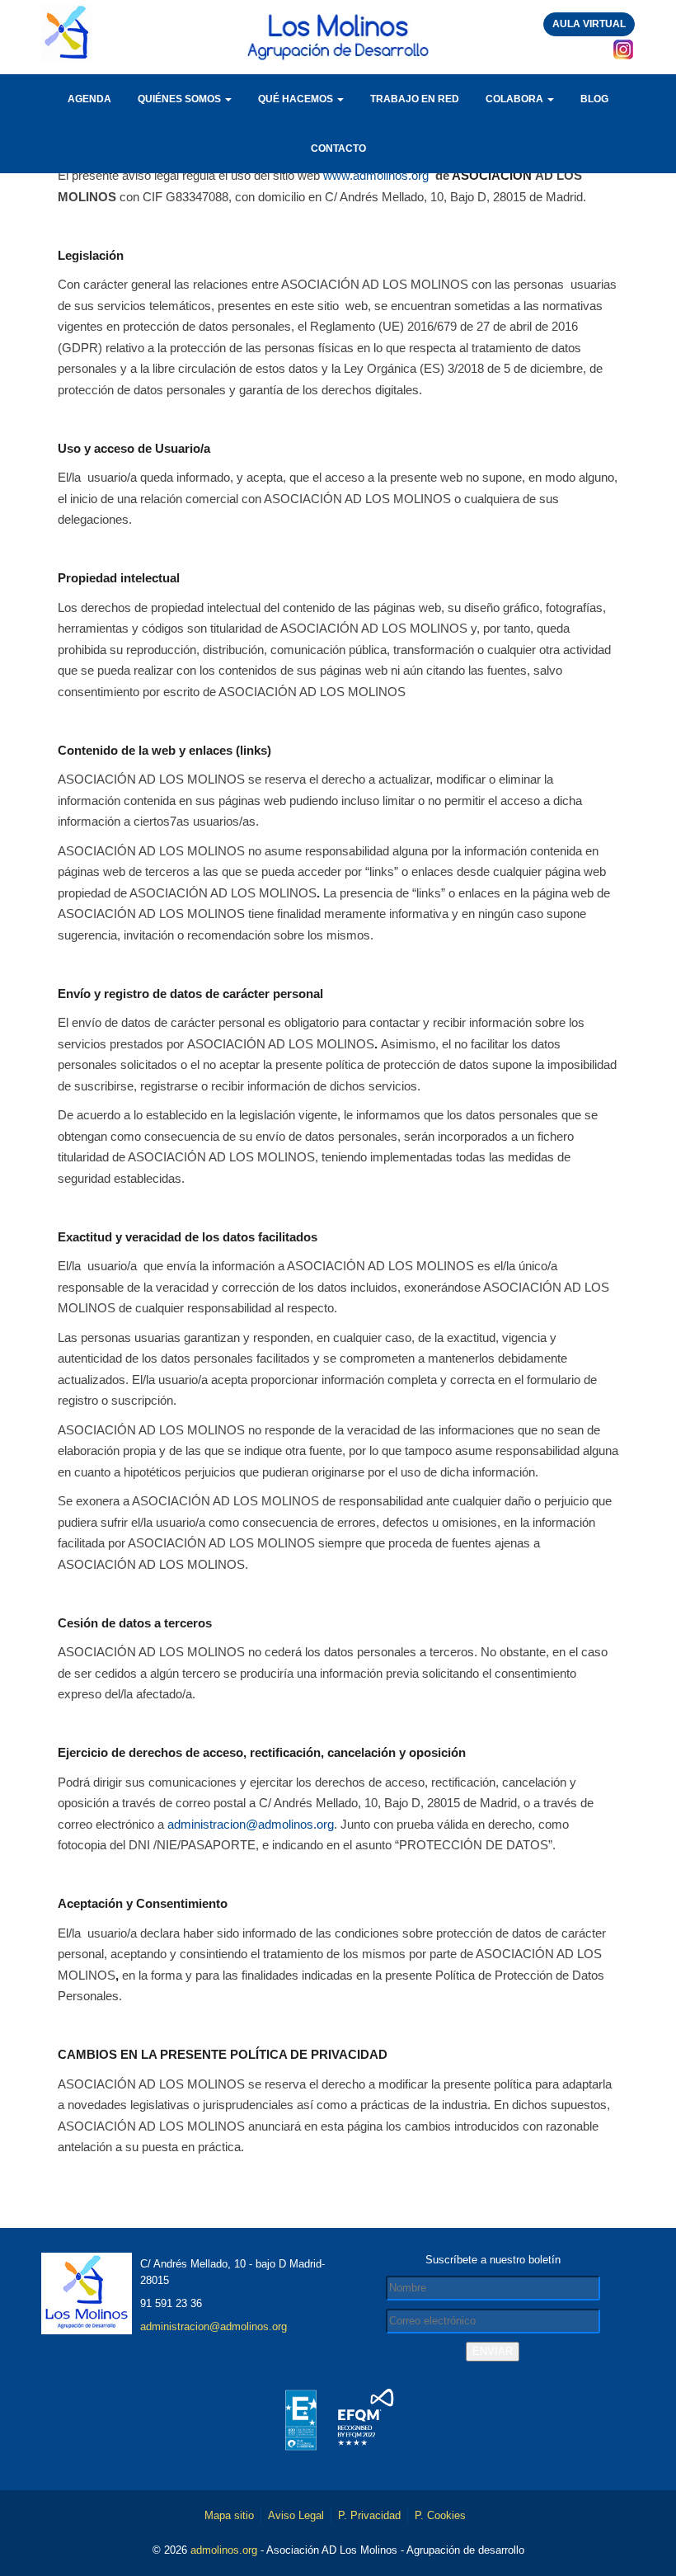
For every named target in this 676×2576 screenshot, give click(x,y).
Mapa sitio (229, 2515)
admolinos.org (224, 2550)
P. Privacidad (369, 2515)
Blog (594, 99)
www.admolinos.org (376, 175)
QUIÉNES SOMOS (181, 99)
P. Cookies (440, 2515)
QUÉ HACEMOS (297, 99)
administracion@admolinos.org (251, 1824)
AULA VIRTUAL (589, 24)
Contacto (338, 148)
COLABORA (516, 99)
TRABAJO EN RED (415, 99)
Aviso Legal (296, 2515)
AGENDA (89, 99)
